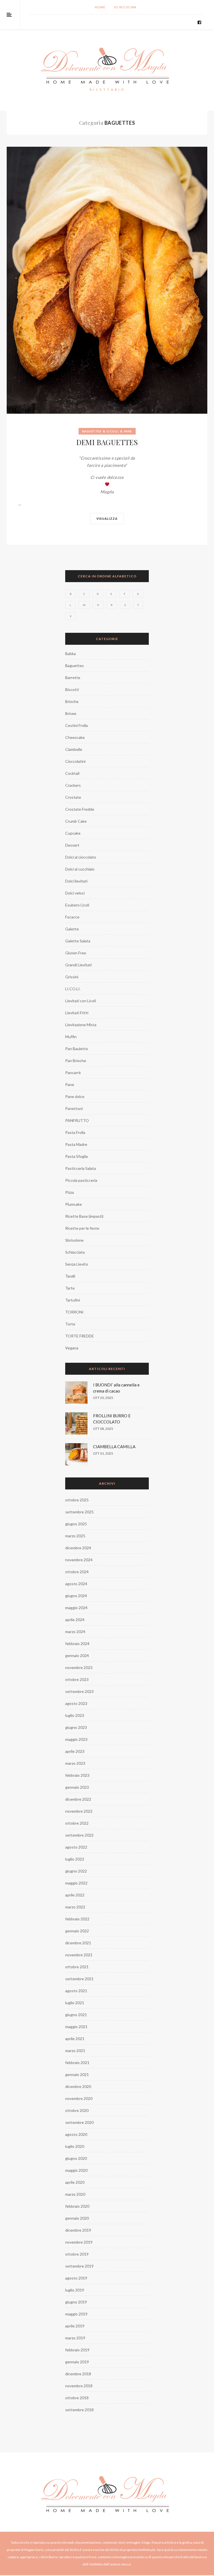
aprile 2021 (75, 2039)
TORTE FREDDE (80, 1336)
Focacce (72, 917)
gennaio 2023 (77, 1787)
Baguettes (92, 431)
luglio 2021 (75, 2003)
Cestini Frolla (76, 725)
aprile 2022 (75, 1895)
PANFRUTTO (77, 1120)
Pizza (70, 1192)
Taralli (70, 1276)
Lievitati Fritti (77, 1013)
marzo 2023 (75, 1763)
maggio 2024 (76, 1608)
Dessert (72, 845)
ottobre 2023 (77, 1679)
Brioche (72, 701)
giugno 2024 (76, 1596)
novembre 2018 (79, 2386)
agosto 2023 (76, 1703)
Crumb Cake (76, 821)
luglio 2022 (75, 1859)
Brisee (71, 713)
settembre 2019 (79, 2266)
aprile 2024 (75, 1620)
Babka (70, 654)
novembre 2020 (79, 2098)
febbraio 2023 (77, 1775)
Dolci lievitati (76, 881)
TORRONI (74, 1312)
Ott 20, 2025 (103, 1398)
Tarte (70, 1288)
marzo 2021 (75, 2051)
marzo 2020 (75, 2194)
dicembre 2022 (78, 1799)
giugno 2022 (76, 1871)
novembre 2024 (79, 1560)
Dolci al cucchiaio (80, 869)
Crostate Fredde (80, 809)
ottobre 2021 (77, 1967)
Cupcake (73, 833)
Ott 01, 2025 (103, 1453)
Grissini (72, 977)
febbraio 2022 (77, 1919)
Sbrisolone (74, 1240)
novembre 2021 (79, 1955)
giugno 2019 (76, 2302)
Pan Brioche (76, 1061)
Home (100, 7)
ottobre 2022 (77, 1823)
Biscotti (72, 689)
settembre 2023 (79, 1691)
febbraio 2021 (77, 2062)
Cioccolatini (75, 761)
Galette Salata (78, 941)
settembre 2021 (79, 1979)
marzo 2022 (75, 1907)
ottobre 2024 (77, 1572)
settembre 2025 (79, 1512)
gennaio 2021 (77, 2074)
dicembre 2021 (78, 1943)
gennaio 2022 (77, 1931)
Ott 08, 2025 (103, 1429)
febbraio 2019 (77, 2350)
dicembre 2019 (78, 2230)
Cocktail (72, 773)
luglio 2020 (75, 2146)
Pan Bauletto (77, 1049)
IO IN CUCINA (126, 7)
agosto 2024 (76, 1584)
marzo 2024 (75, 1632)
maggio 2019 (76, 2314)
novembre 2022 (79, 1811)
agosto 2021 (76, 1991)
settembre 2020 (79, 2122)
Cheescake (75, 737)
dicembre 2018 (78, 2374)
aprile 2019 (75, 2326)
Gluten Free (76, 953)
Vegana (72, 1348)
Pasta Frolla (75, 1132)
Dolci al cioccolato (81, 857)
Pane (128, 431)
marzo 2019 (75, 2338)
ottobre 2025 (77, 1500)
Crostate (73, 797)
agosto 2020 (76, 2134)
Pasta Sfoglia (76, 1156)
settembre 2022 (79, 1835)
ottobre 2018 (77, 2398)
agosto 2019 (76, 2278)
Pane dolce (75, 1096)
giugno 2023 (76, 1727)
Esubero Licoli (77, 905)
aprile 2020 (75, 2182)
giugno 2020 (76, 2158)
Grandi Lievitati (78, 965)
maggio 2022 (76, 1883)
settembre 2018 (79, 2410)
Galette (72, 929)
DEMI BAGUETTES (107, 442)
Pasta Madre (76, 1144)
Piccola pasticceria (81, 1180)
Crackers (73, 785)
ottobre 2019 (77, 2254)
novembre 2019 (79, 2242)
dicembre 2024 (78, 1548)
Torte (70, 1324)
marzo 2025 (75, 1536)
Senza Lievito (77, 1264)
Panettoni (74, 1108)
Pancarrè (73, 1073)
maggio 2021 (76, 2027)
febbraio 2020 (77, 2206)
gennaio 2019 (77, 2362)
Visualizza (107, 519)
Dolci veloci (75, 893)
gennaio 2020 (77, 2218)
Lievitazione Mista (81, 1025)
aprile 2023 (75, 1751)
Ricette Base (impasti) (84, 1216)
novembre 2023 (79, 1667)
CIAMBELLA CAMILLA (114, 1447)
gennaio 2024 (77, 1655)
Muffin (71, 1037)
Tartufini (73, 1300)
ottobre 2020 (77, 2110)
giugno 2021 (76, 2015)
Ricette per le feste (82, 1228)
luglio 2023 (75, 1715)
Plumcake (74, 1204)
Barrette (73, 677)
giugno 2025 (76, 1524)
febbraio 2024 (77, 1644)
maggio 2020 (76, 2170)
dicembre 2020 (78, 2086)
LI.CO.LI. (113, 431)
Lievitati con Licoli (81, 1001)
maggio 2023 (76, 1739)
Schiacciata (75, 1252)
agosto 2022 (76, 1847)
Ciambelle (74, 749)
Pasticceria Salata (81, 1168)
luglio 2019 (75, 2290)
